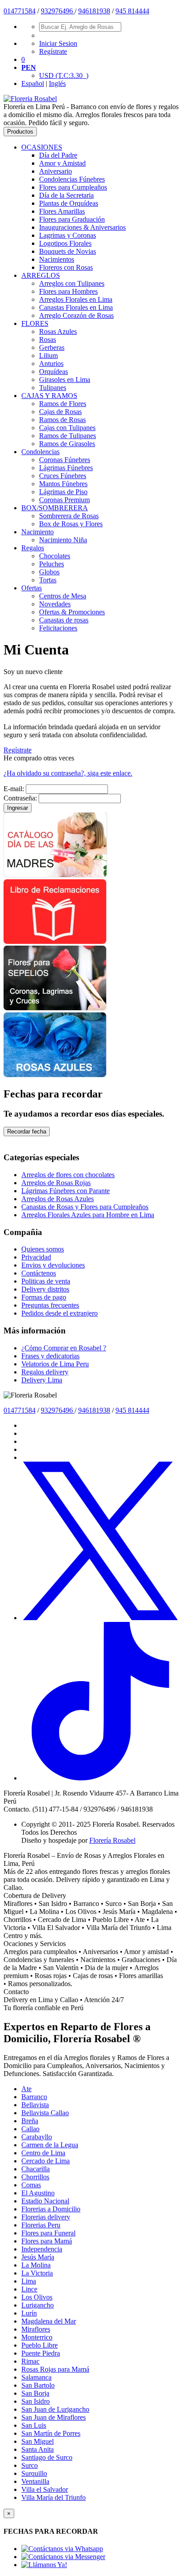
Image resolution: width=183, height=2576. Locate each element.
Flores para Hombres (68, 291)
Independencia (42, 2249)
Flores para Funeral (48, 2233)
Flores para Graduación (72, 219)
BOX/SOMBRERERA (55, 508)
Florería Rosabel (112, 1840)
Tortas (48, 580)
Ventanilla (35, 2481)
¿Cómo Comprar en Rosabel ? (64, 1348)
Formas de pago (44, 1297)
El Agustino (38, 2193)
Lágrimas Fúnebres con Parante (66, 1191)
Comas (31, 2185)
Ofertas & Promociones (72, 612)
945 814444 (132, 11)
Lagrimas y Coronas (68, 235)
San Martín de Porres (51, 2433)
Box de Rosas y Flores (71, 524)
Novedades (55, 604)
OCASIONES (42, 147)
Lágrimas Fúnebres (66, 468)
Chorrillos (35, 2177)
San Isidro (36, 2401)
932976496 (58, 11)
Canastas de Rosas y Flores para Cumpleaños (85, 1207)
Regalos (33, 548)
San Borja (35, 2393)
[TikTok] (100, 1778)
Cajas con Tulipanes (67, 428)
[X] (100, 1618)
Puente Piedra (41, 2353)
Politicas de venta (46, 1281)
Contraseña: (20, 798)
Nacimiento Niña (63, 540)
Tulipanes (53, 388)
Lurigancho (38, 2305)
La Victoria (37, 2273)
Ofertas (32, 588)
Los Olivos (37, 2297)
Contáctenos (39, 1273)
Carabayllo (37, 2137)
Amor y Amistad (62, 163)
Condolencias (40, 452)
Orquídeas (54, 372)
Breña (30, 2121)
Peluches (52, 564)
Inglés (57, 83)
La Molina (36, 2265)
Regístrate (53, 51)
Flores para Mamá (47, 2241)
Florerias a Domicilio (51, 2209)
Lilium (48, 356)
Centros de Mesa (63, 596)
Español (33, 83)
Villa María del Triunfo (54, 2497)
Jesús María (38, 2257)
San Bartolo (38, 2385)
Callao (30, 2129)
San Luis (34, 2425)
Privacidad (36, 1257)
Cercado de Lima (46, 2161)
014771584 (20, 11)
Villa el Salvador (45, 2489)
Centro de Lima (43, 2153)
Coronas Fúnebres (65, 460)
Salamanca (36, 2377)
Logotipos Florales (65, 243)
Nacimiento (38, 532)
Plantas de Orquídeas (69, 203)
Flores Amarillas (62, 211)
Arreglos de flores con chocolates (68, 1175)
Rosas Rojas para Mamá (55, 2369)
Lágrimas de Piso (63, 492)
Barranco (34, 2097)
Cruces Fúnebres (63, 476)
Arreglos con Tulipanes (72, 283)
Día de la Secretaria (66, 195)
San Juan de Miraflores (54, 2417)
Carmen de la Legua (50, 2145)
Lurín (29, 2313)
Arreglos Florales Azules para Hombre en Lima (88, 1215)
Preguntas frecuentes (50, 1305)
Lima (29, 2281)
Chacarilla (36, 2169)
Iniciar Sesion (58, 43)
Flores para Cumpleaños (73, 187)
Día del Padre (58, 155)
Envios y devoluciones (53, 1265)
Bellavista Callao (45, 2113)
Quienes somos (43, 1249)
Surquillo (34, 2473)
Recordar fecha (27, 1132)
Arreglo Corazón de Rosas (76, 315)
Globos (49, 572)
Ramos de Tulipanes (68, 436)
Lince (29, 2289)
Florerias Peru (41, 2225)
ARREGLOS (41, 275)
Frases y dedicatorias (50, 1356)
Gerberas (52, 347)
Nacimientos (57, 259)
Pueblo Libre (40, 2345)
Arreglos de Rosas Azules (58, 1199)
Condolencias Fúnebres (72, 179)
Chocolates (55, 556)
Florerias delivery (46, 2217)
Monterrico (37, 2337)
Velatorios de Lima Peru (55, 1364)
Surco (30, 2465)
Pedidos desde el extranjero (60, 1313)
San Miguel (38, 2441)
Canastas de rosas (64, 620)
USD (64, 75)
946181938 (94, 11)
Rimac (30, 2361)
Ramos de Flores (63, 404)
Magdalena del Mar (49, 2321)
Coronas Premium (64, 500)
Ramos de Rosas (62, 420)
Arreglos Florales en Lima (76, 299)
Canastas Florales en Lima (76, 307)
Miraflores (36, 2329)
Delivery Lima (42, 1380)
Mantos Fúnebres (63, 484)
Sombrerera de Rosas (69, 516)
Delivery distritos (45, 1289)
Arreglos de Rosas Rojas (56, 1183)
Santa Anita (38, 2449)
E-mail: (14, 789)
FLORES (35, 323)
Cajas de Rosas (60, 412)
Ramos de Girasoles (67, 444)
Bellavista (35, 2105)
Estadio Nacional (45, 2201)
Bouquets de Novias (68, 251)
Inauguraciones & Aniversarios (82, 227)
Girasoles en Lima (65, 380)
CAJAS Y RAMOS (49, 396)
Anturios (51, 364)
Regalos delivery (45, 1372)
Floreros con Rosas (66, 267)
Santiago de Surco (47, 2457)
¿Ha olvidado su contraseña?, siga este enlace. (68, 773)
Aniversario (56, 171)
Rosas (48, 339)
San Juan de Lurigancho (55, 2409)
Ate (26, 2089)
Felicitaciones (58, 628)
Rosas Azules (58, 331)
